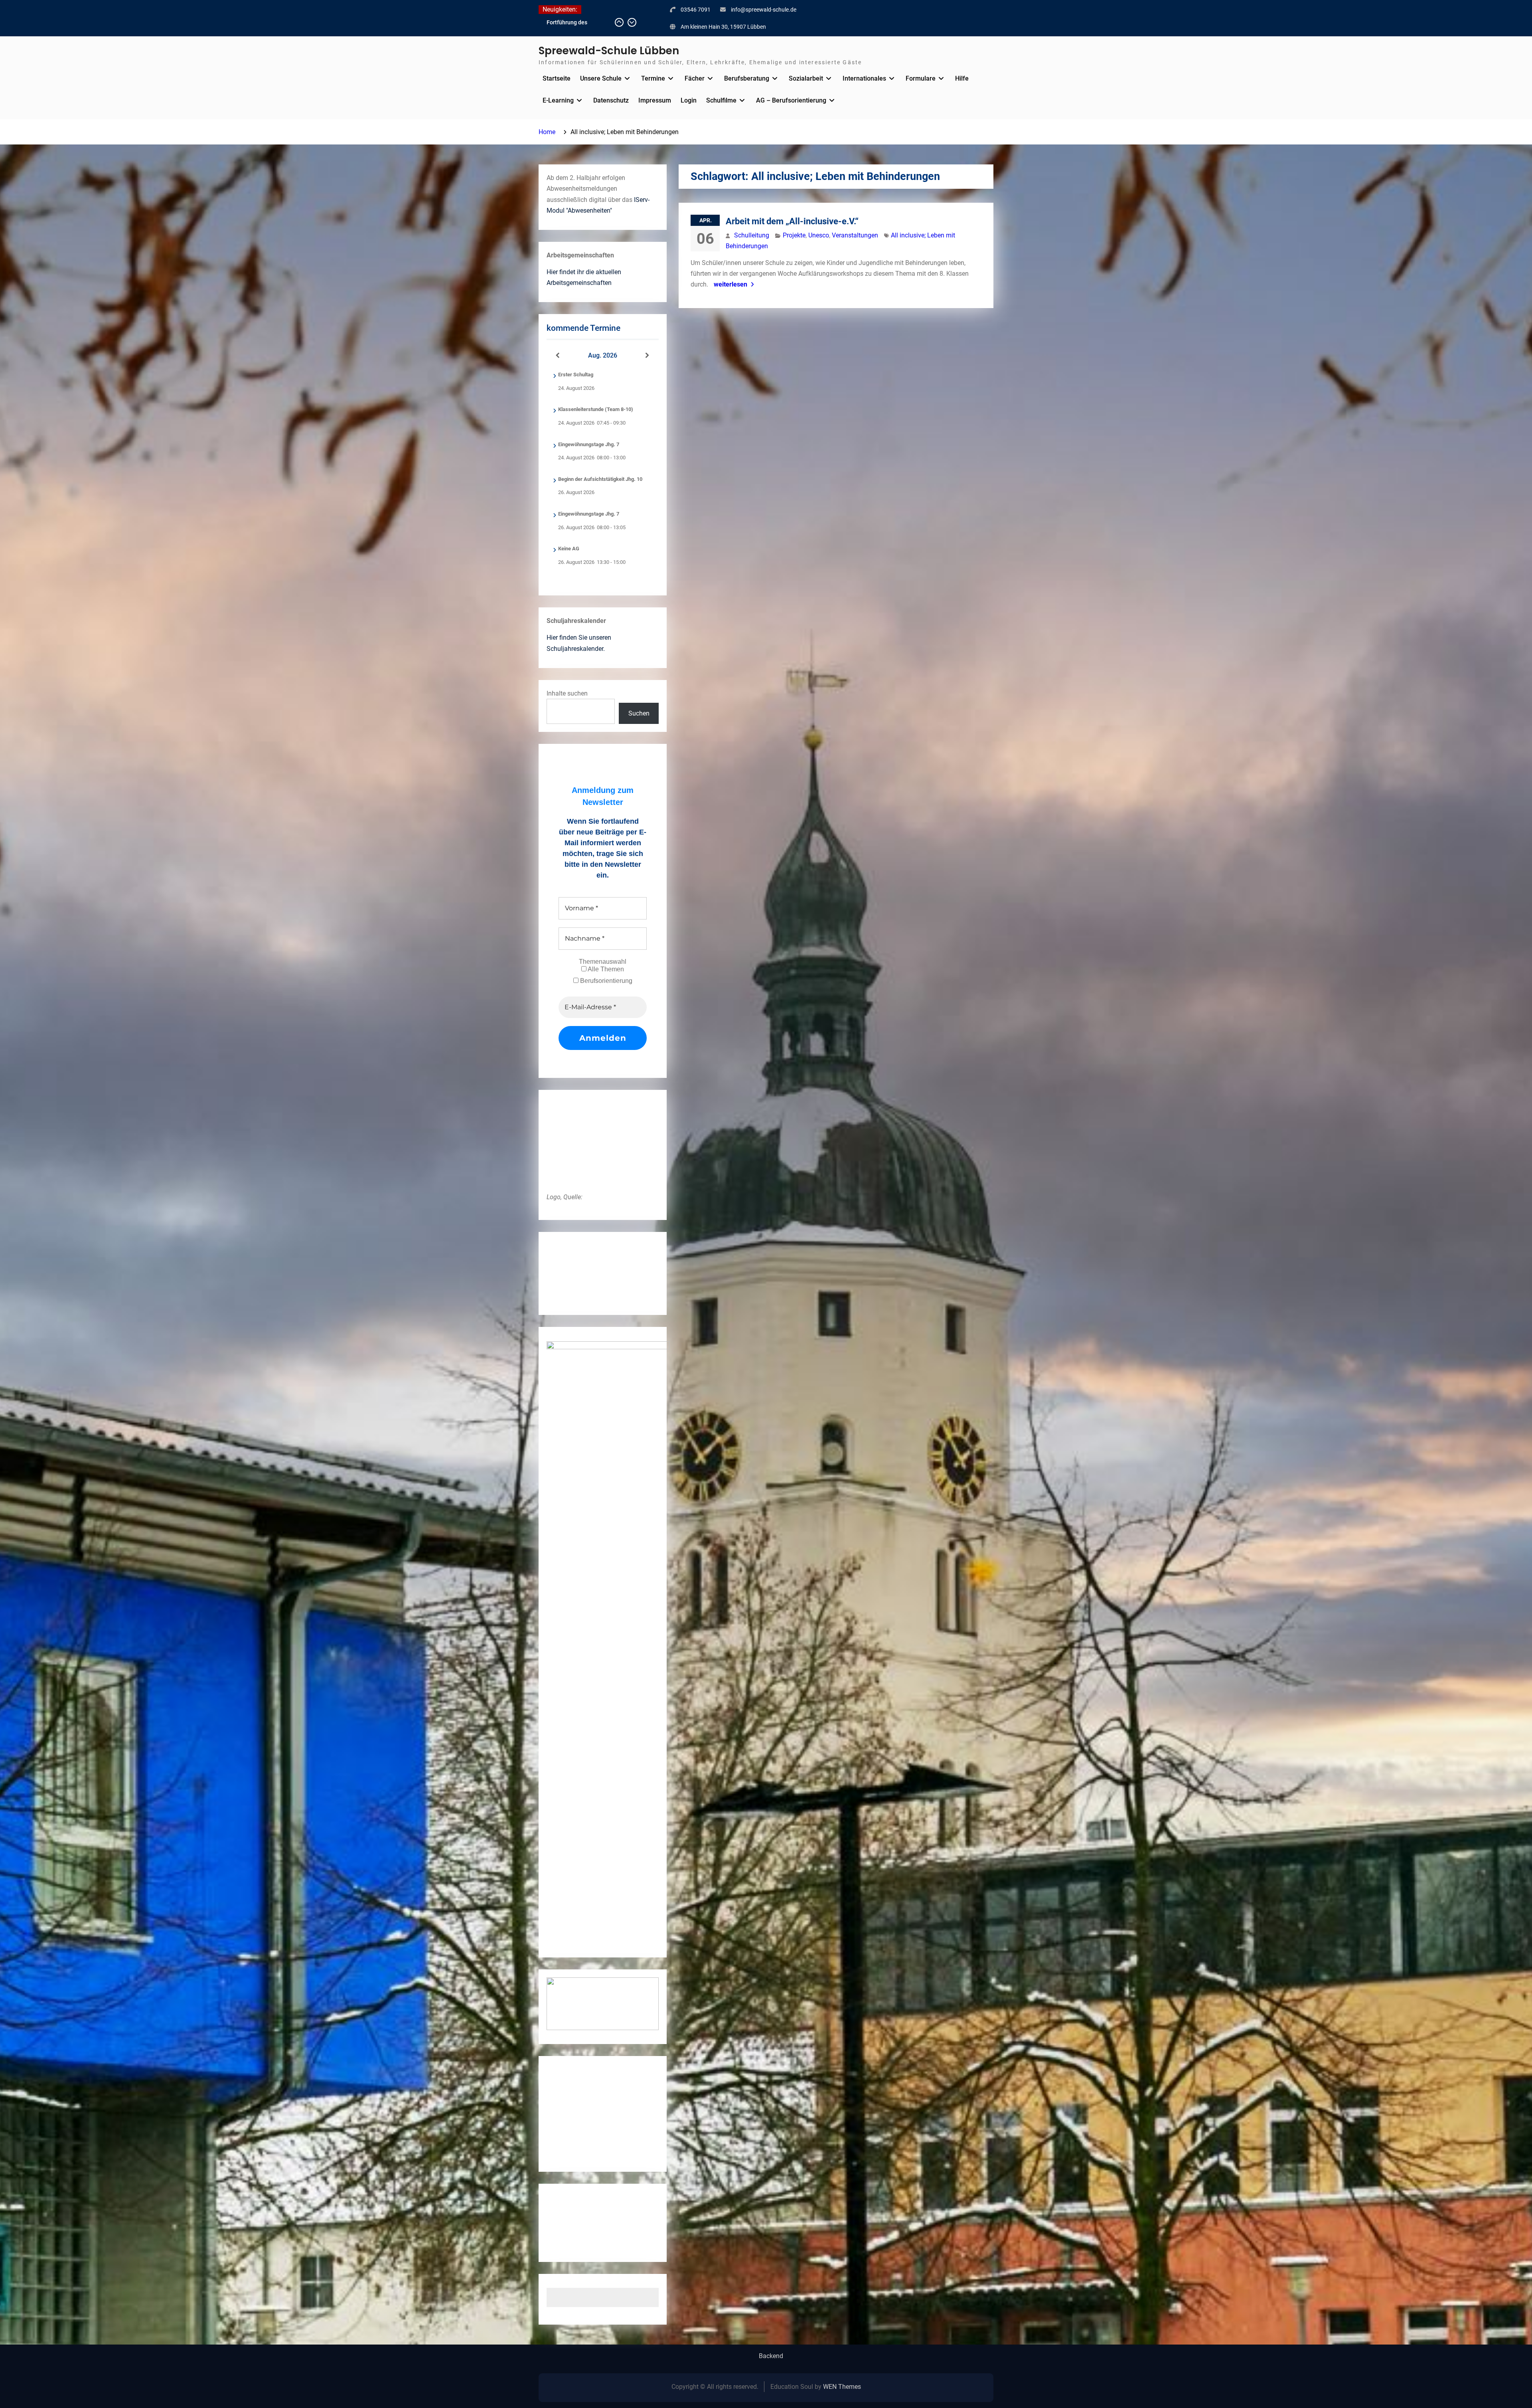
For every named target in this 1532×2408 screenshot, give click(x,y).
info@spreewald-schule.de (764, 10)
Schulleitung (752, 235)
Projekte (794, 235)
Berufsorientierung (605, 981)
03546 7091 (696, 10)
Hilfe (962, 78)
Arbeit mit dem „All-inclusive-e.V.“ (792, 221)
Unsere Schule (601, 78)
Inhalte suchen (567, 693)
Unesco (819, 235)
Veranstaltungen (855, 235)
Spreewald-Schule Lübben (609, 51)
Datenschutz (611, 100)
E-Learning (558, 100)
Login (689, 100)
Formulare (921, 78)
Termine (653, 78)
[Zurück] (558, 356)
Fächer (695, 78)
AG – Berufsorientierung (791, 100)
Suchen (639, 713)
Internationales (864, 78)
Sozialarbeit (806, 78)
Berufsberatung (747, 78)
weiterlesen (730, 284)
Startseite (557, 78)
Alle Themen (605, 969)
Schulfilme (721, 100)
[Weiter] (648, 356)
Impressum (655, 100)
